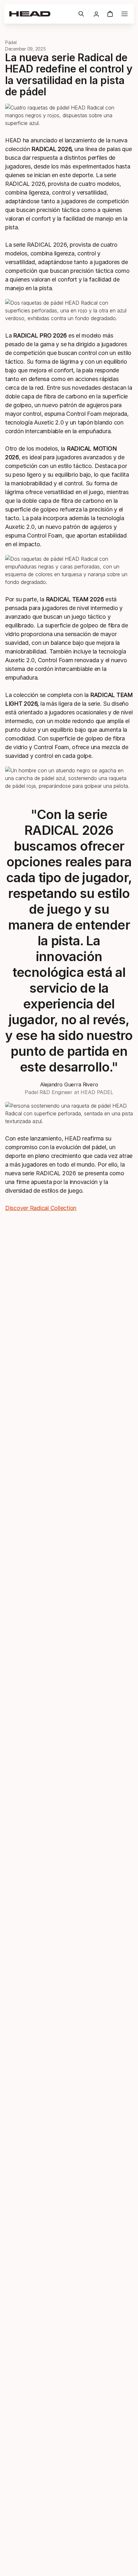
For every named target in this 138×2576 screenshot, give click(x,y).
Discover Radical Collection (41, 1208)
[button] (81, 14)
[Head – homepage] (41, 14)
